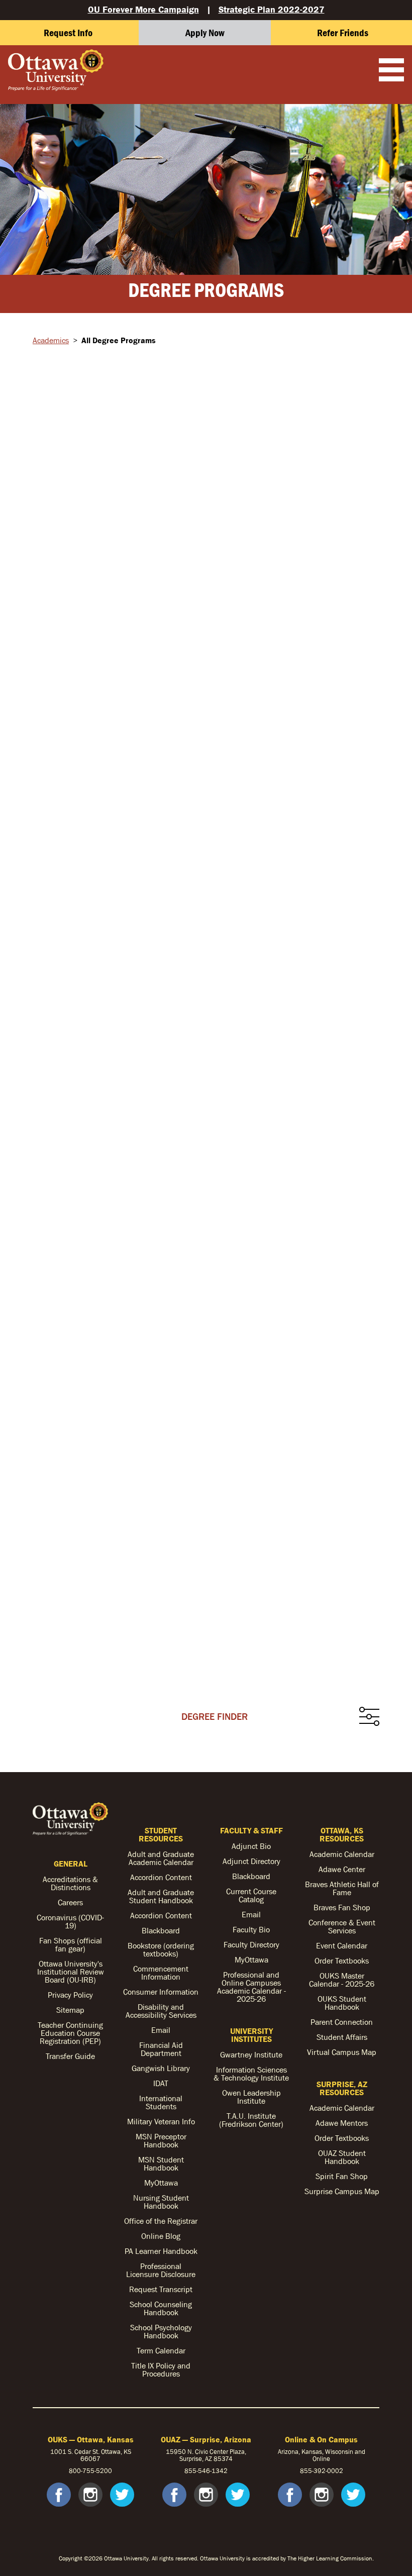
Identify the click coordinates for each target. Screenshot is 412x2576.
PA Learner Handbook (161, 2251)
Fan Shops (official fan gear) (71, 1944)
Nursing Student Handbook (161, 2202)
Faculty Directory (251, 1944)
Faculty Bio (251, 1929)
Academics (51, 340)
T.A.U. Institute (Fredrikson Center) (251, 2120)
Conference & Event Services (342, 1926)
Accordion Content (161, 1877)
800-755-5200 (90, 2471)
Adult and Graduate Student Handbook (161, 1896)
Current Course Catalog (251, 1895)
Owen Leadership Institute (251, 2097)
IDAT (161, 2083)
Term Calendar (161, 2350)
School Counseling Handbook (161, 2308)
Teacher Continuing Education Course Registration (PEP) (70, 2033)
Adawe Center (342, 1869)
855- (307, 2471)
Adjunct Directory (251, 1861)
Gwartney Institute (251, 2054)
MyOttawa (161, 2183)
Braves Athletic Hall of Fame (342, 1888)
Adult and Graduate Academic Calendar (161, 1858)
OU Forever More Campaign (143, 9)
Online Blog (161, 2236)
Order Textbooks (342, 1961)
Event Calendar (342, 1945)
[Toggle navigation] (391, 71)
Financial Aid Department (161, 2049)
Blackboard (161, 1930)
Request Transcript (161, 2289)
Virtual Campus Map (342, 2052)
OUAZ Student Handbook (342, 2157)
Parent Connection (342, 2022)
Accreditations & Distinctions (70, 1883)
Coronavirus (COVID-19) (70, 1921)
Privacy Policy (70, 1995)
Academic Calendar (342, 1854)
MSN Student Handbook (161, 2163)
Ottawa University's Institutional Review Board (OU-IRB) (71, 1972)
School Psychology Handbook (161, 2331)
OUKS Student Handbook (342, 2003)
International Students (161, 2102)
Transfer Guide (70, 2056)
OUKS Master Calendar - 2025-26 (342, 1980)
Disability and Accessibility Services (161, 2011)
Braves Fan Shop (342, 1907)
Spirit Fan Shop (342, 2176)
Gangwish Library (161, 2068)
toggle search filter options (369, 1717)
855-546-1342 (206, 2471)
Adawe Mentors (342, 2123)
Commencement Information (161, 1973)
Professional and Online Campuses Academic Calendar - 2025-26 (251, 1987)
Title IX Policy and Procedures (161, 2369)
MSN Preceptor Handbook (161, 2140)
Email (161, 2030)
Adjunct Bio (251, 1846)
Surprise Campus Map (342, 2191)
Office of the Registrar (161, 2221)
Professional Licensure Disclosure (161, 2270)
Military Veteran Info (161, 2121)
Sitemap (70, 2010)
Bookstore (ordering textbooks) (161, 1949)
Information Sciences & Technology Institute (251, 2074)
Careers (70, 1902)
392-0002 (328, 2471)
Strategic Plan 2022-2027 (272, 9)
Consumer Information (161, 1992)
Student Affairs (342, 2037)
